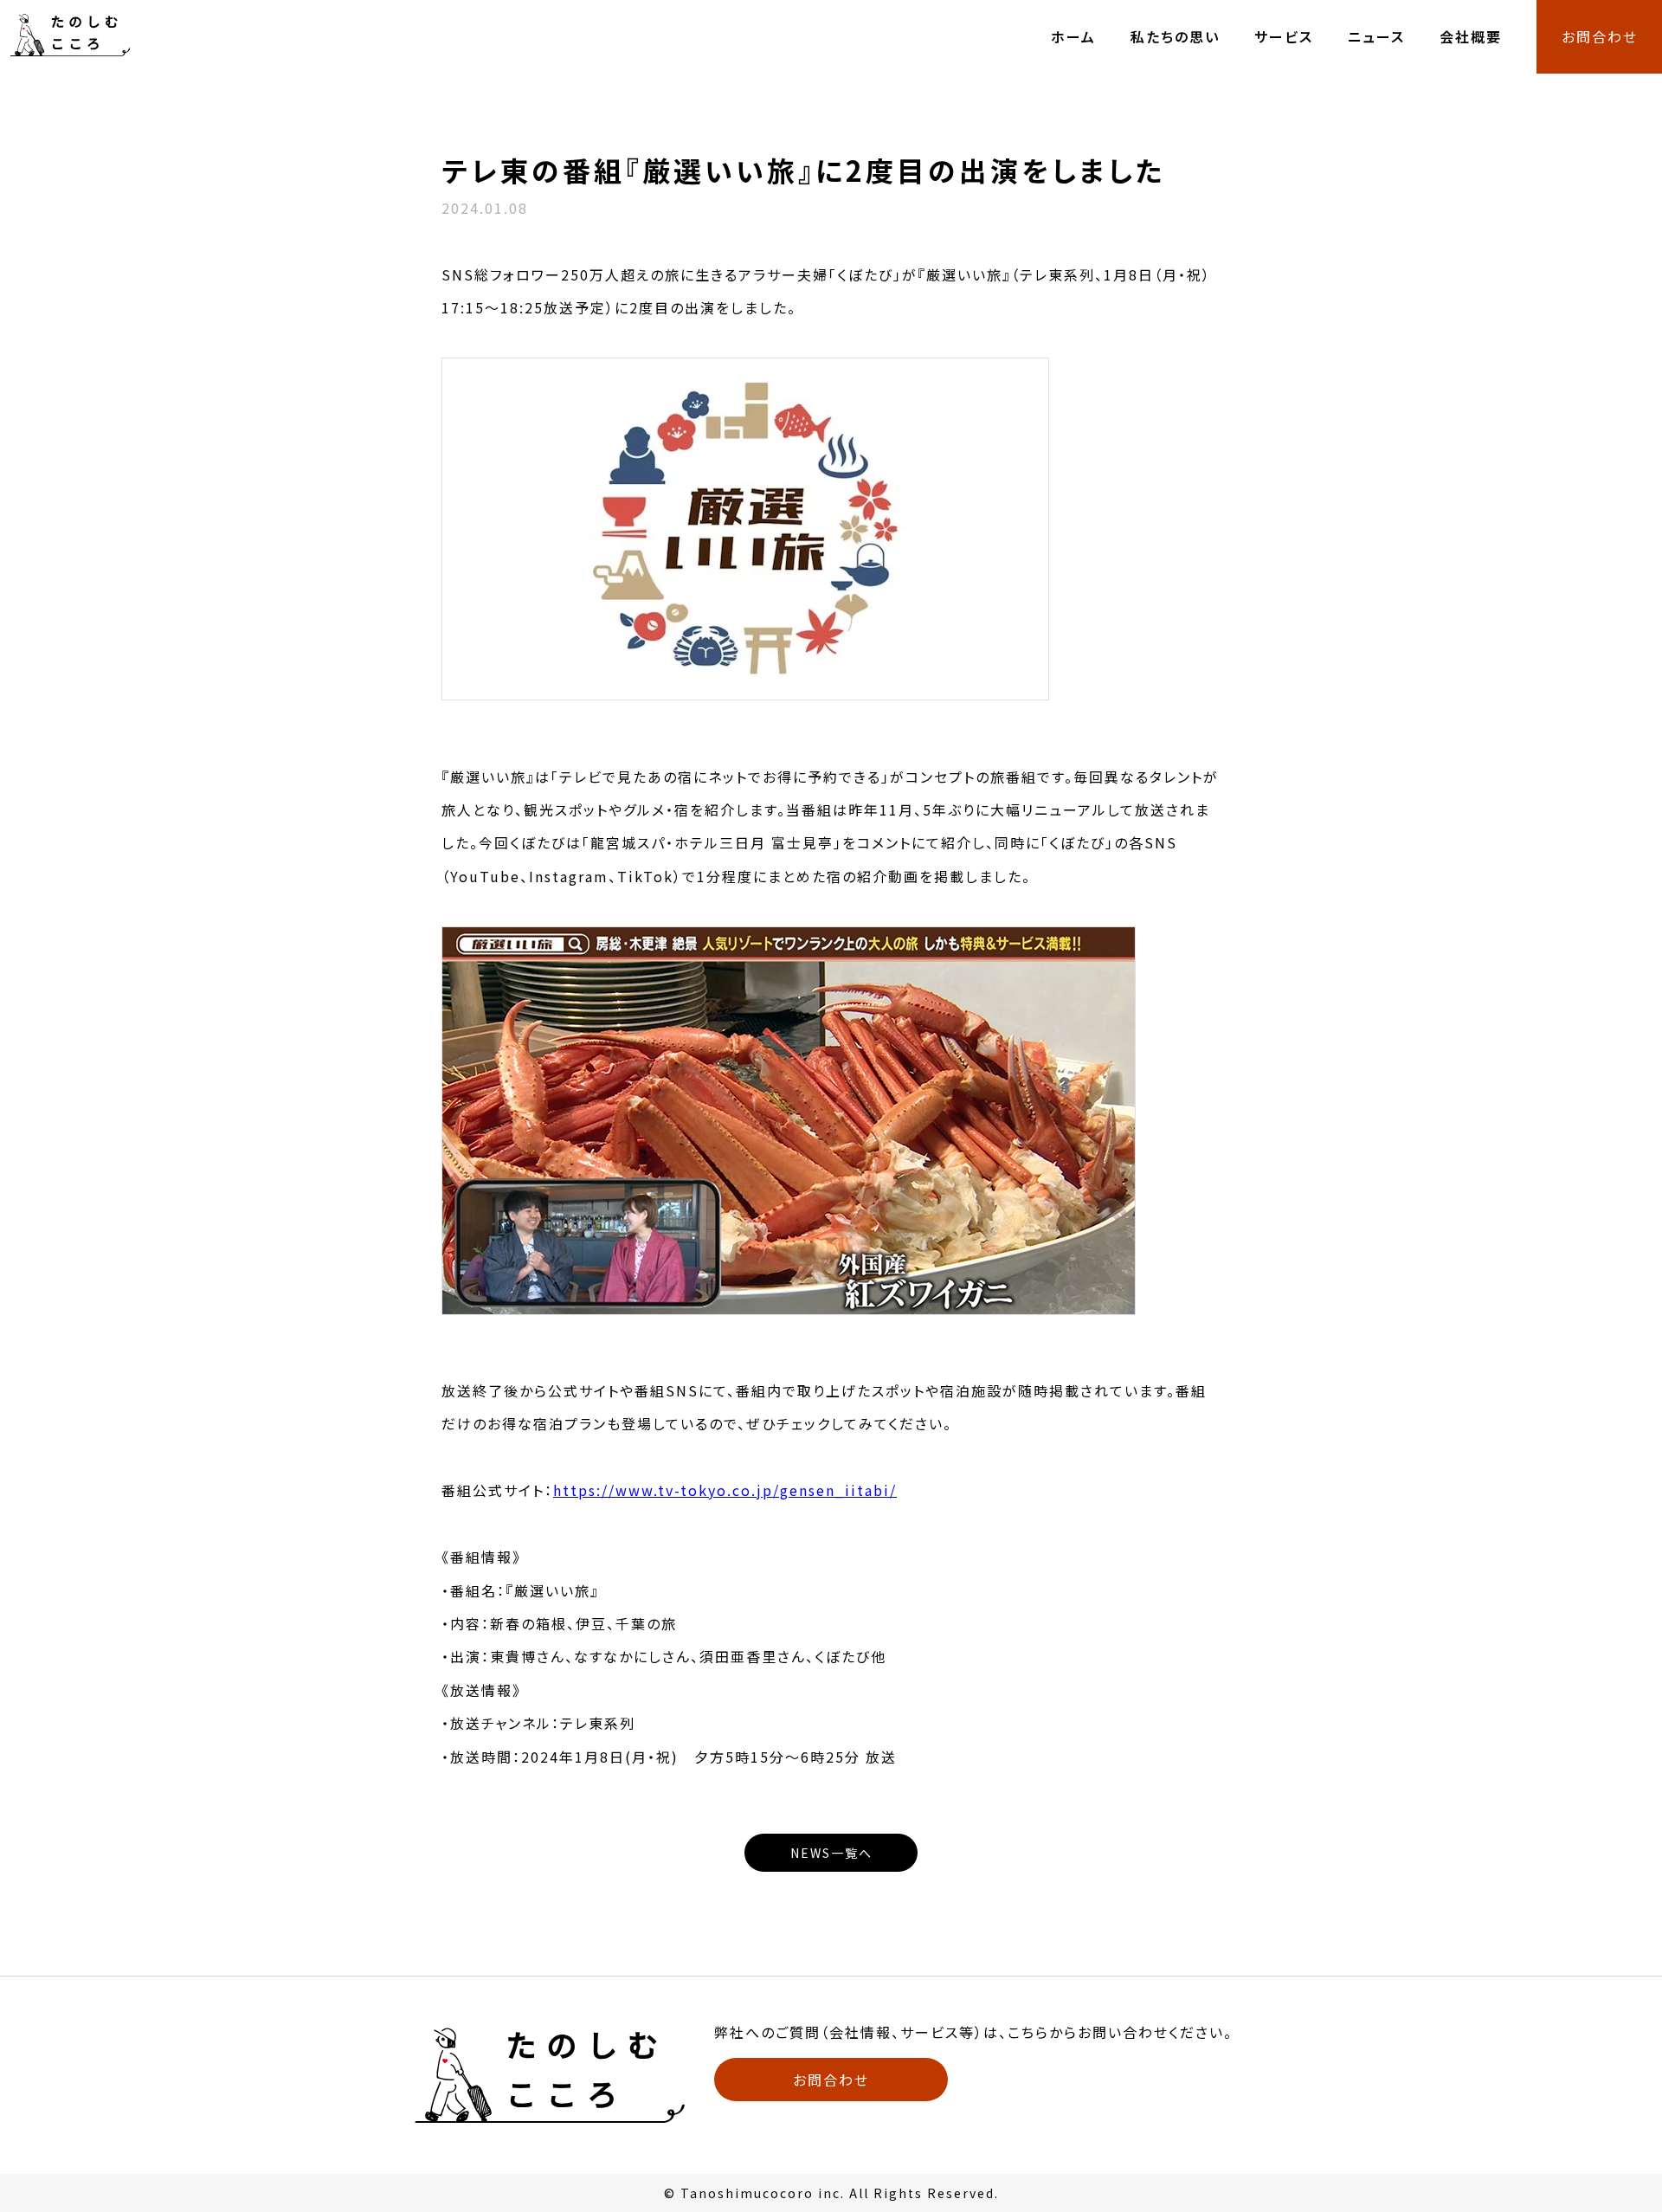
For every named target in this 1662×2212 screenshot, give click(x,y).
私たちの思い (1175, 36)
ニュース (1376, 36)
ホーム (1073, 36)
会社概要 (1471, 36)
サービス (1284, 36)
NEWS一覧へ (831, 1853)
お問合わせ (1600, 36)
